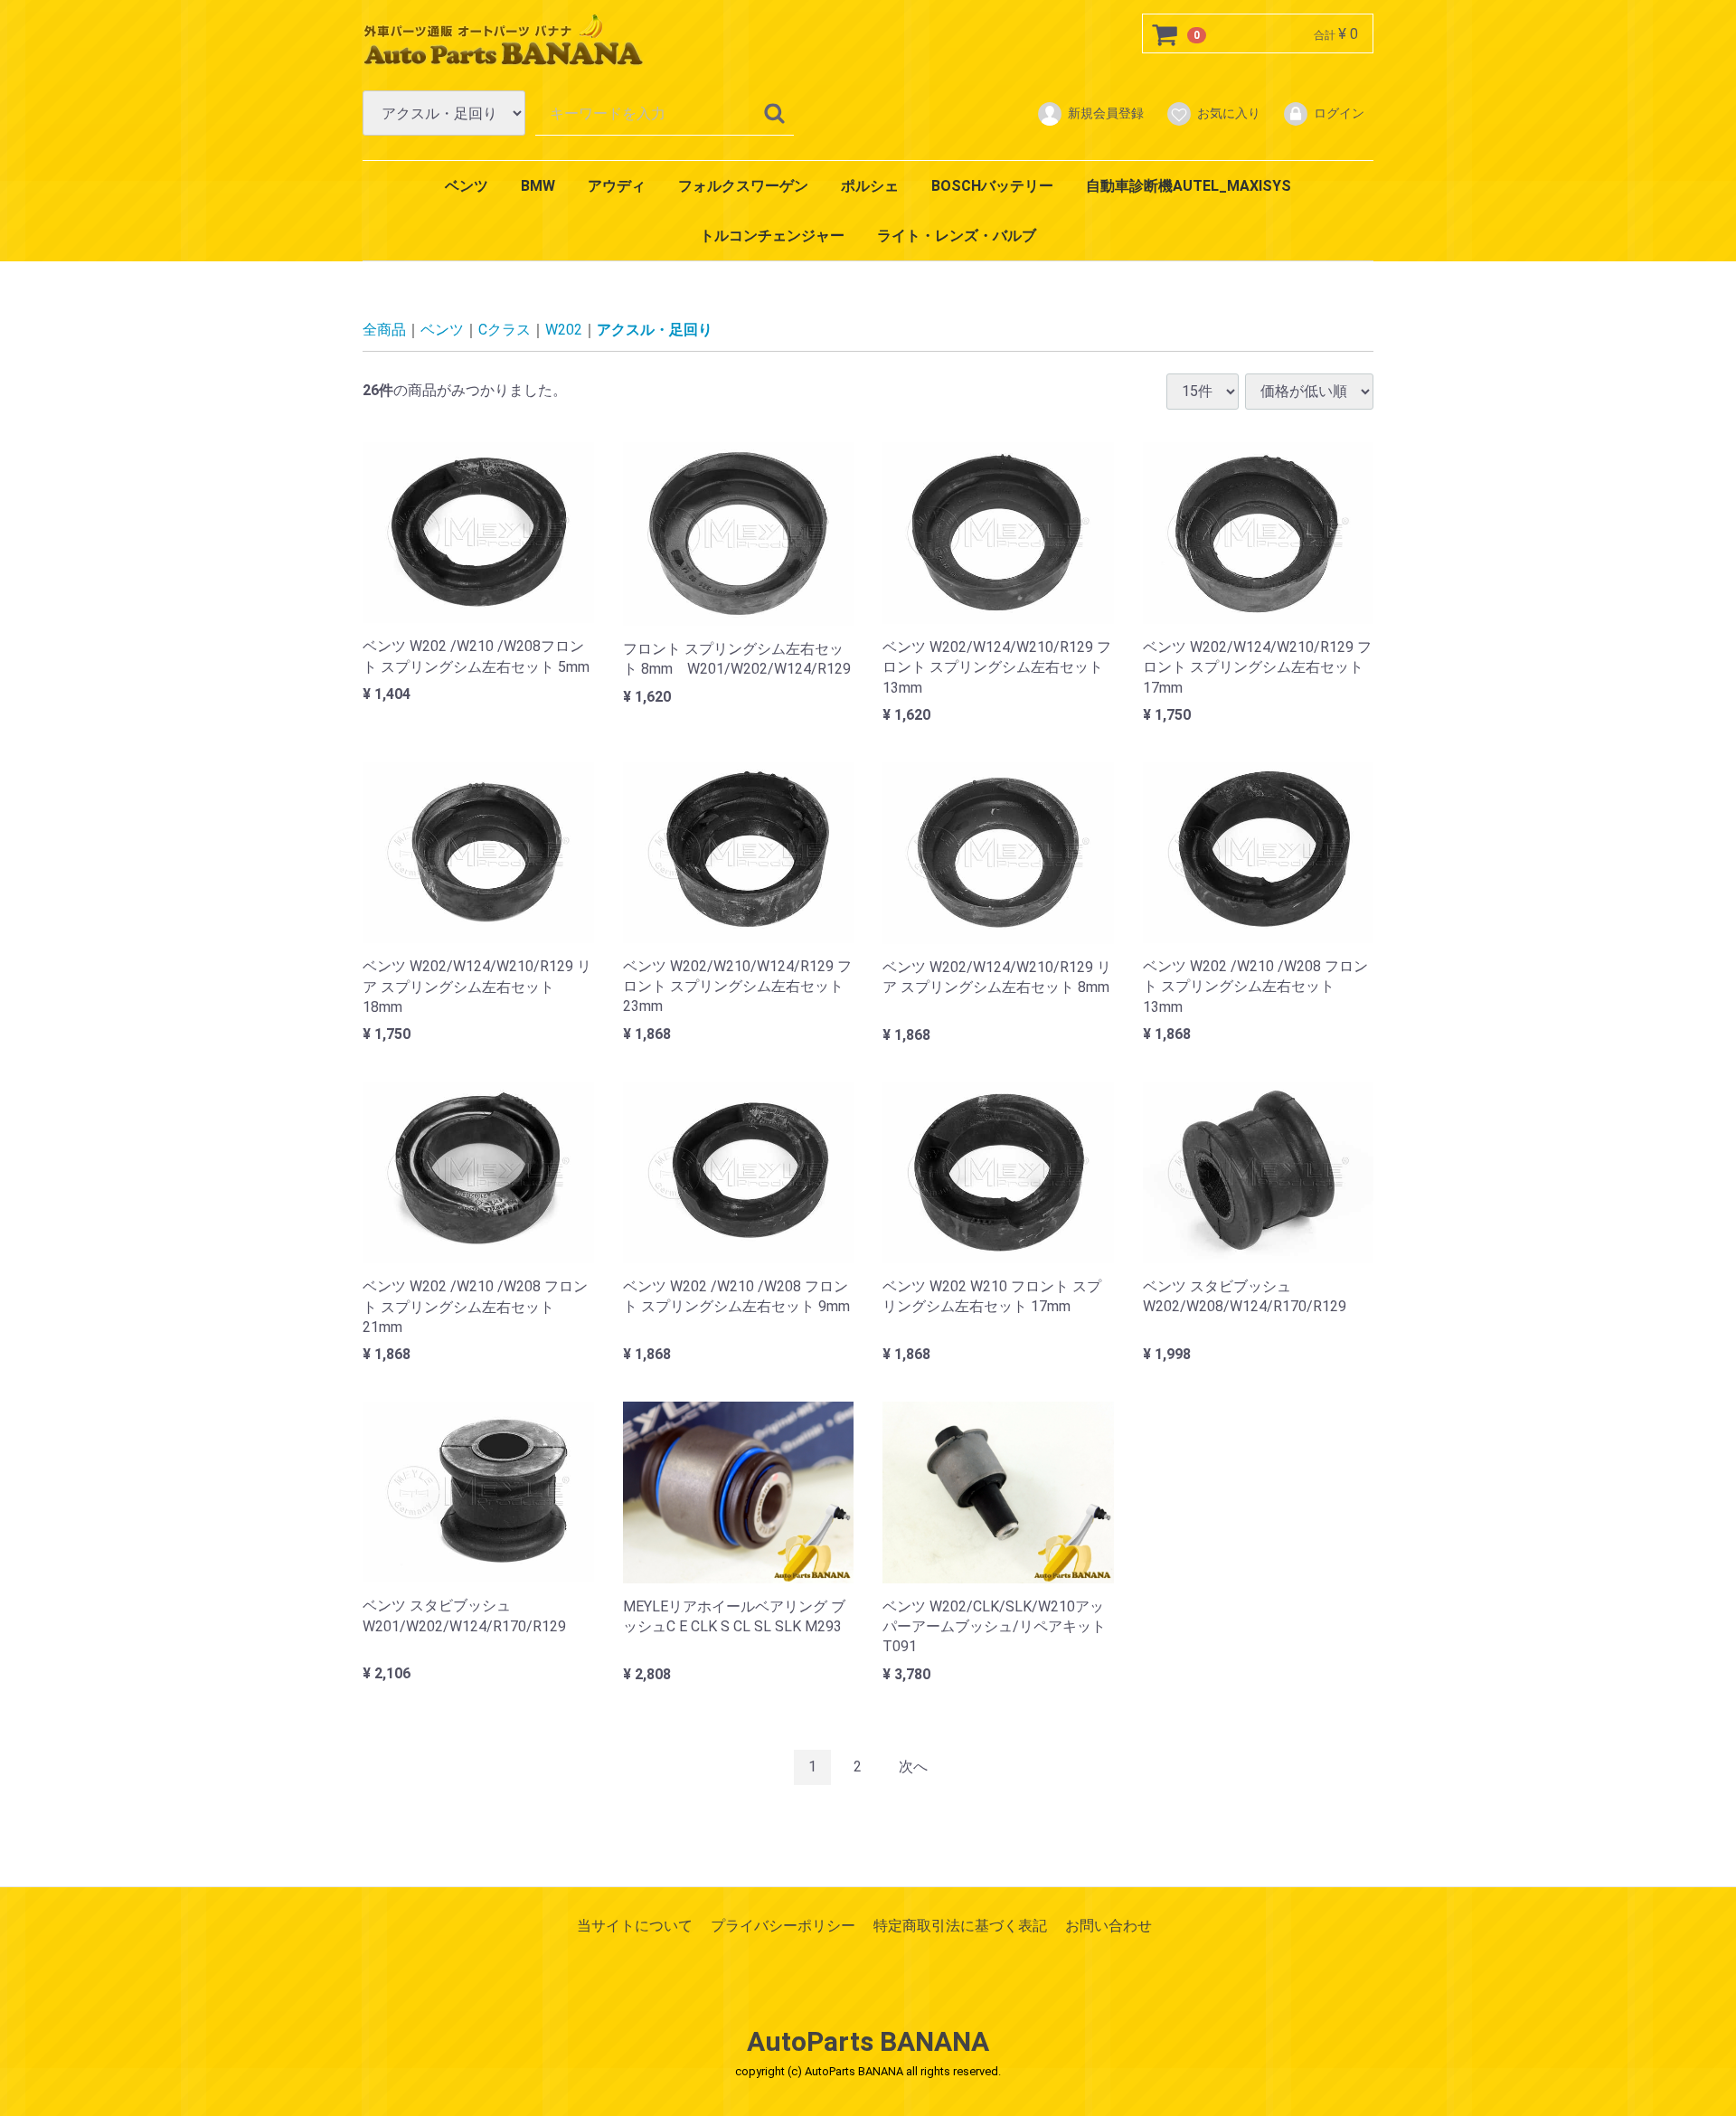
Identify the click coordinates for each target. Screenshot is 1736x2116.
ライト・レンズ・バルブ (957, 236)
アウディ (617, 186)
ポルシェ (870, 186)
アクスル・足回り (655, 330)
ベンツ (467, 186)
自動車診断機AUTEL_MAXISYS (1189, 186)
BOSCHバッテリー (992, 186)
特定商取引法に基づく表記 (960, 1925)
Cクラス (505, 330)
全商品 (384, 330)
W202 (564, 330)
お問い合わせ (1109, 1925)
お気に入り (1229, 113)
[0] (1165, 34)
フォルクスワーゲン (743, 186)
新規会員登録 (1106, 113)
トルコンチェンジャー (772, 236)
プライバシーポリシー (783, 1925)
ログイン (1339, 113)
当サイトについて (635, 1925)
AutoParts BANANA (868, 2041)
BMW (538, 186)
